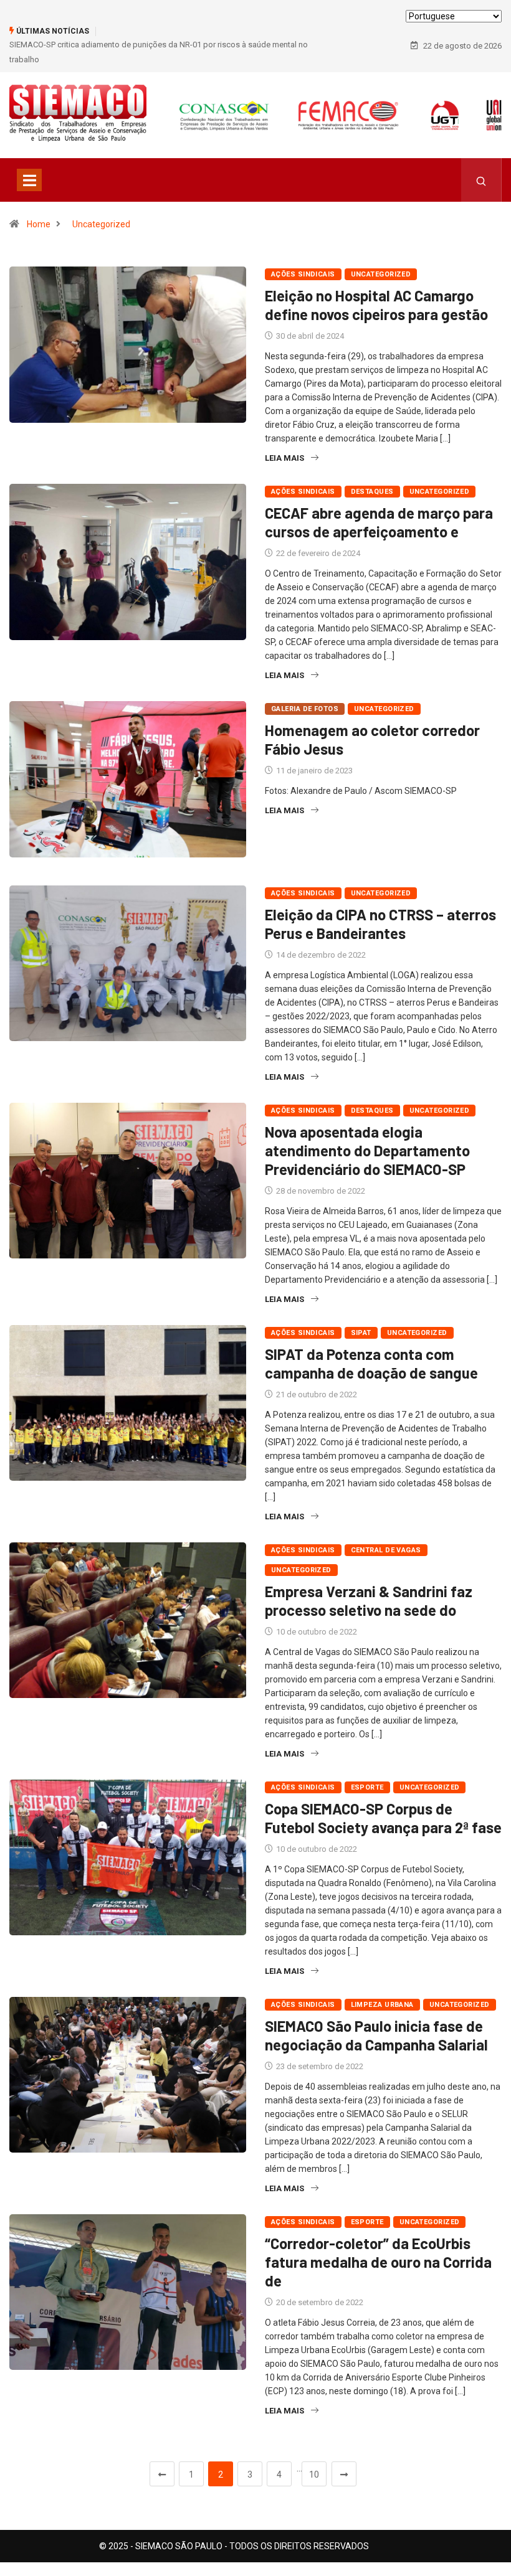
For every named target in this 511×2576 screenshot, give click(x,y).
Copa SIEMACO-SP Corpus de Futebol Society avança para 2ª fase (383, 1818)
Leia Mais (284, 458)
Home (39, 224)
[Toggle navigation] (29, 180)
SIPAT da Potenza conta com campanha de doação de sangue (371, 1363)
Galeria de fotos (305, 709)
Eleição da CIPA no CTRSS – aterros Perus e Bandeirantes (380, 924)
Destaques (372, 492)
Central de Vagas (386, 1550)
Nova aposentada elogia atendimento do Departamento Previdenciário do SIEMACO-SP (367, 1150)
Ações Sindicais (303, 274)
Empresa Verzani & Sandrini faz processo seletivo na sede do (369, 1601)
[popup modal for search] (481, 180)
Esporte (367, 1787)
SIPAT (361, 1333)
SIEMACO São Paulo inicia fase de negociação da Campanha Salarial (376, 2035)
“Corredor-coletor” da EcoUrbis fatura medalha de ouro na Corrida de (378, 2262)
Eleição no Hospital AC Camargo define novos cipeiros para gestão (376, 305)
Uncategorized (101, 224)
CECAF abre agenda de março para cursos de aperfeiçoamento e (379, 522)
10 (314, 2475)
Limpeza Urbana (382, 2005)
